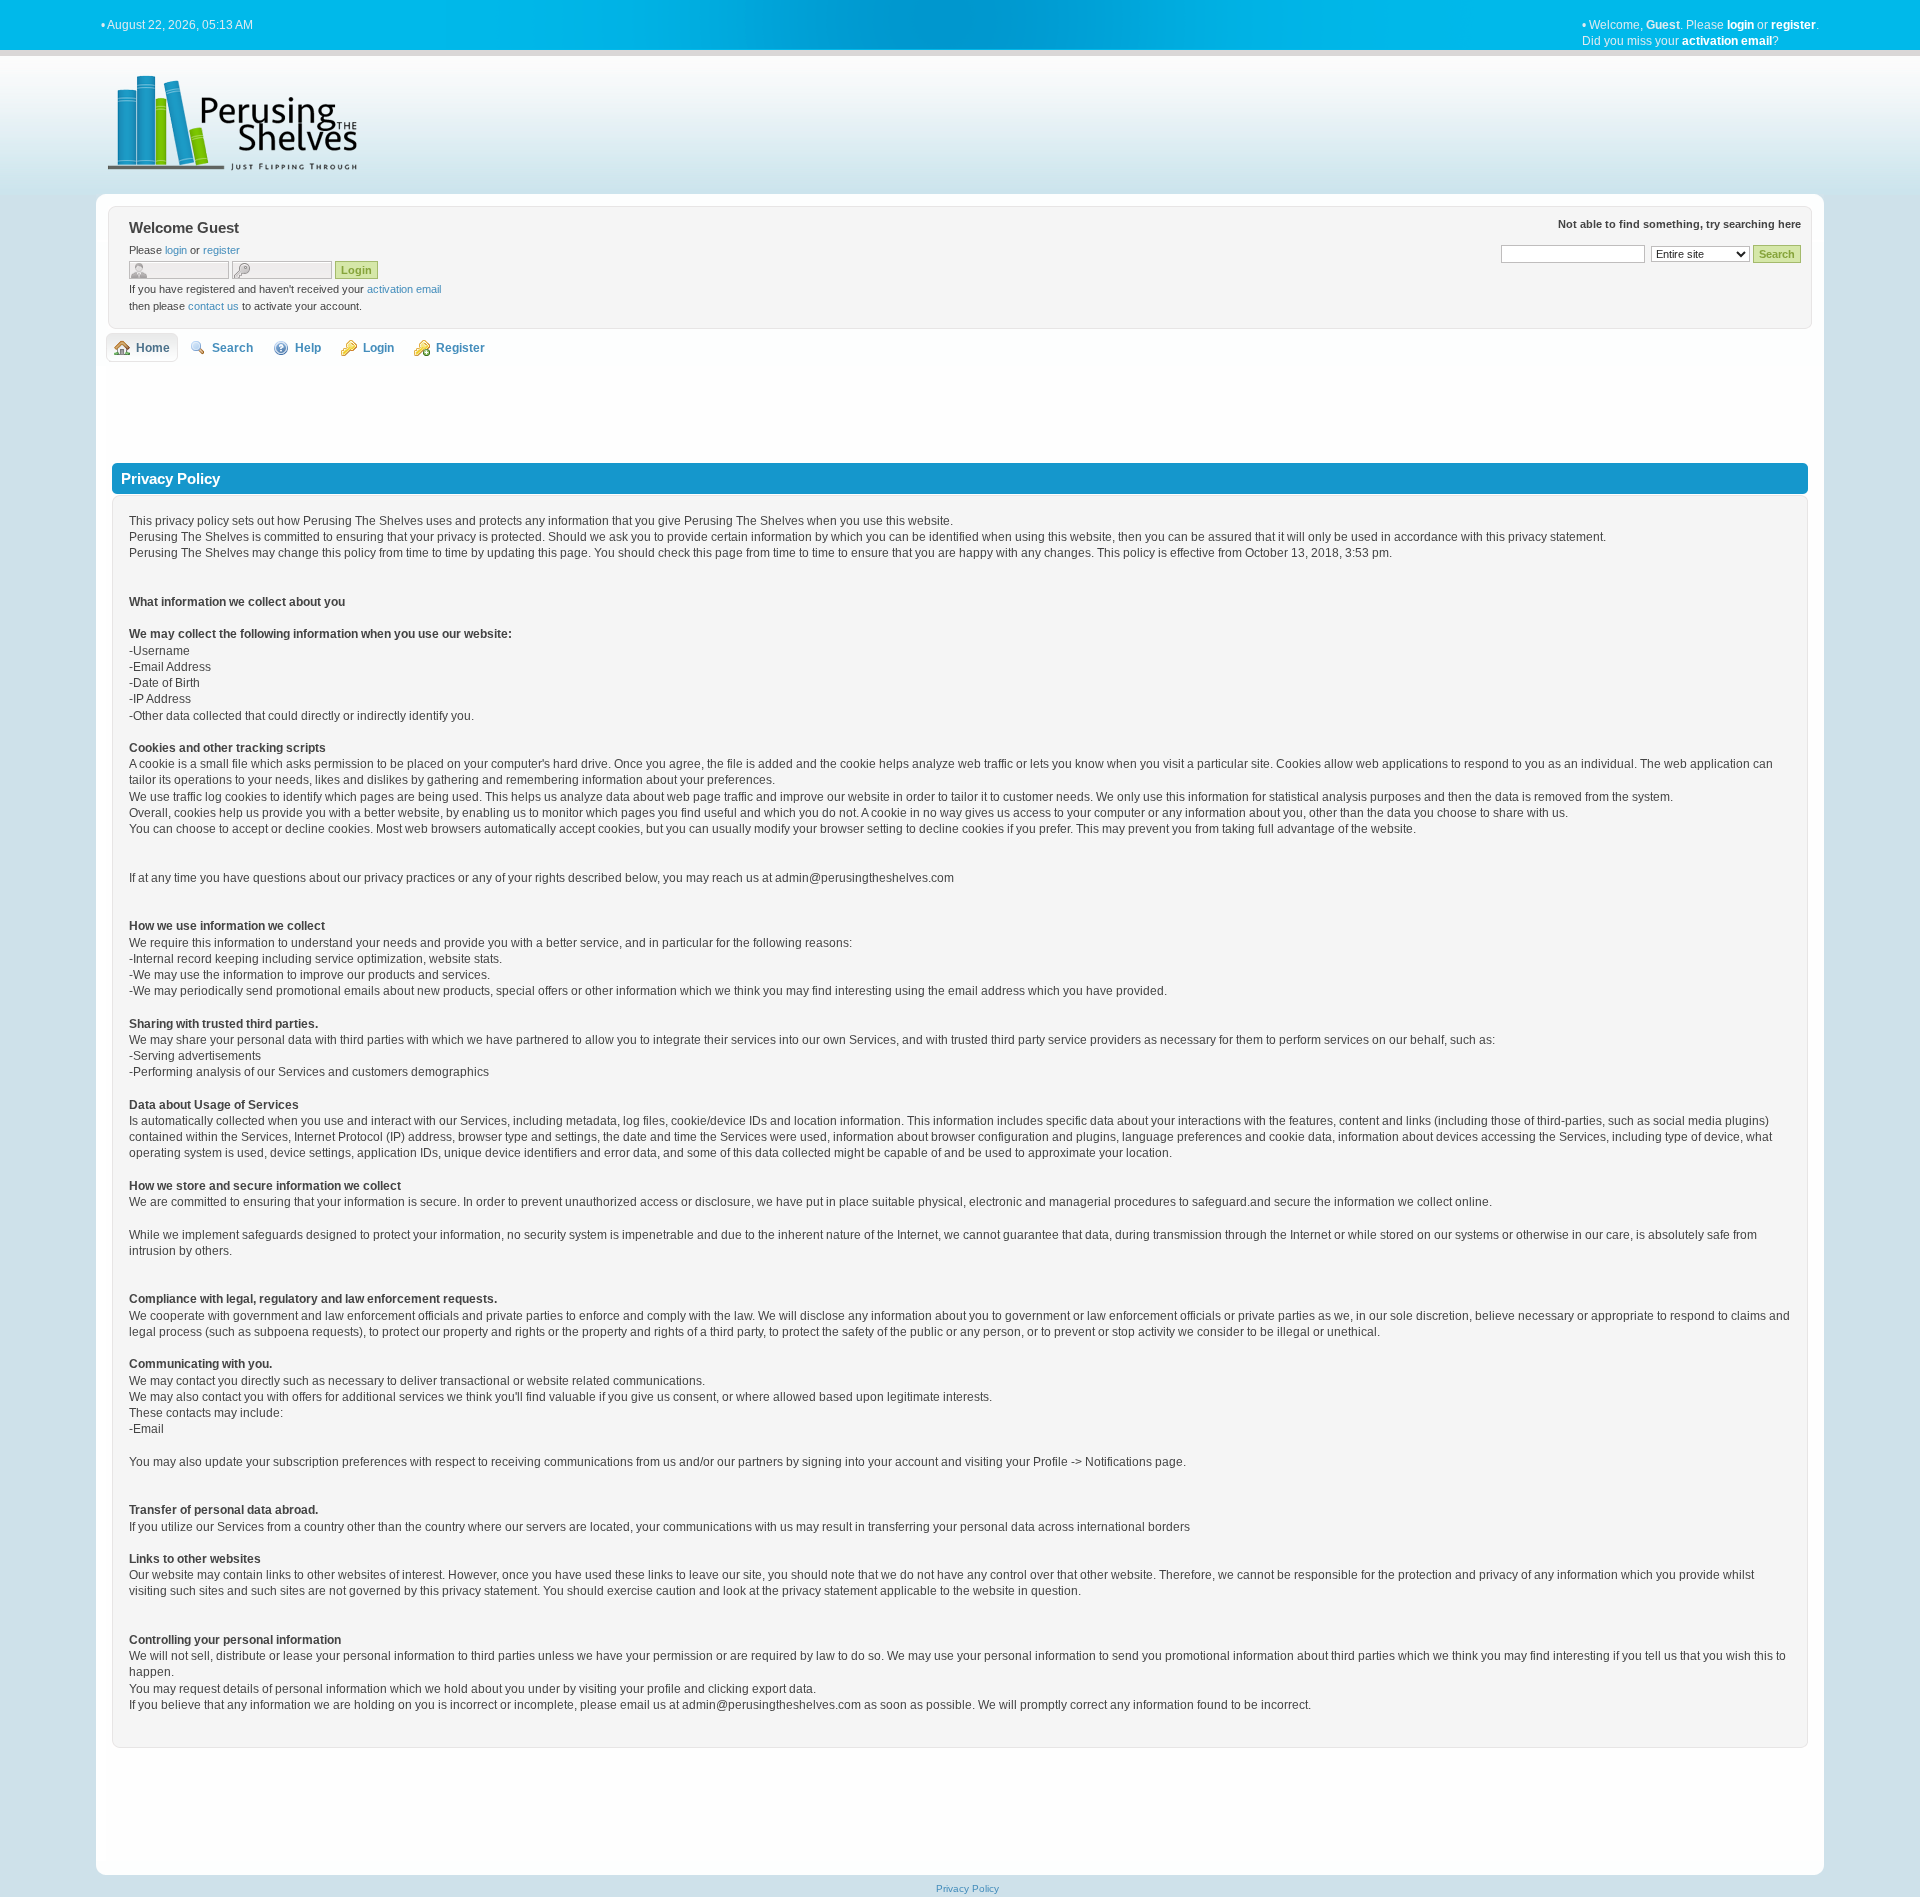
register (1793, 25)
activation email (1727, 41)
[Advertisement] (960, 412)
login (1740, 25)
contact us (213, 306)
